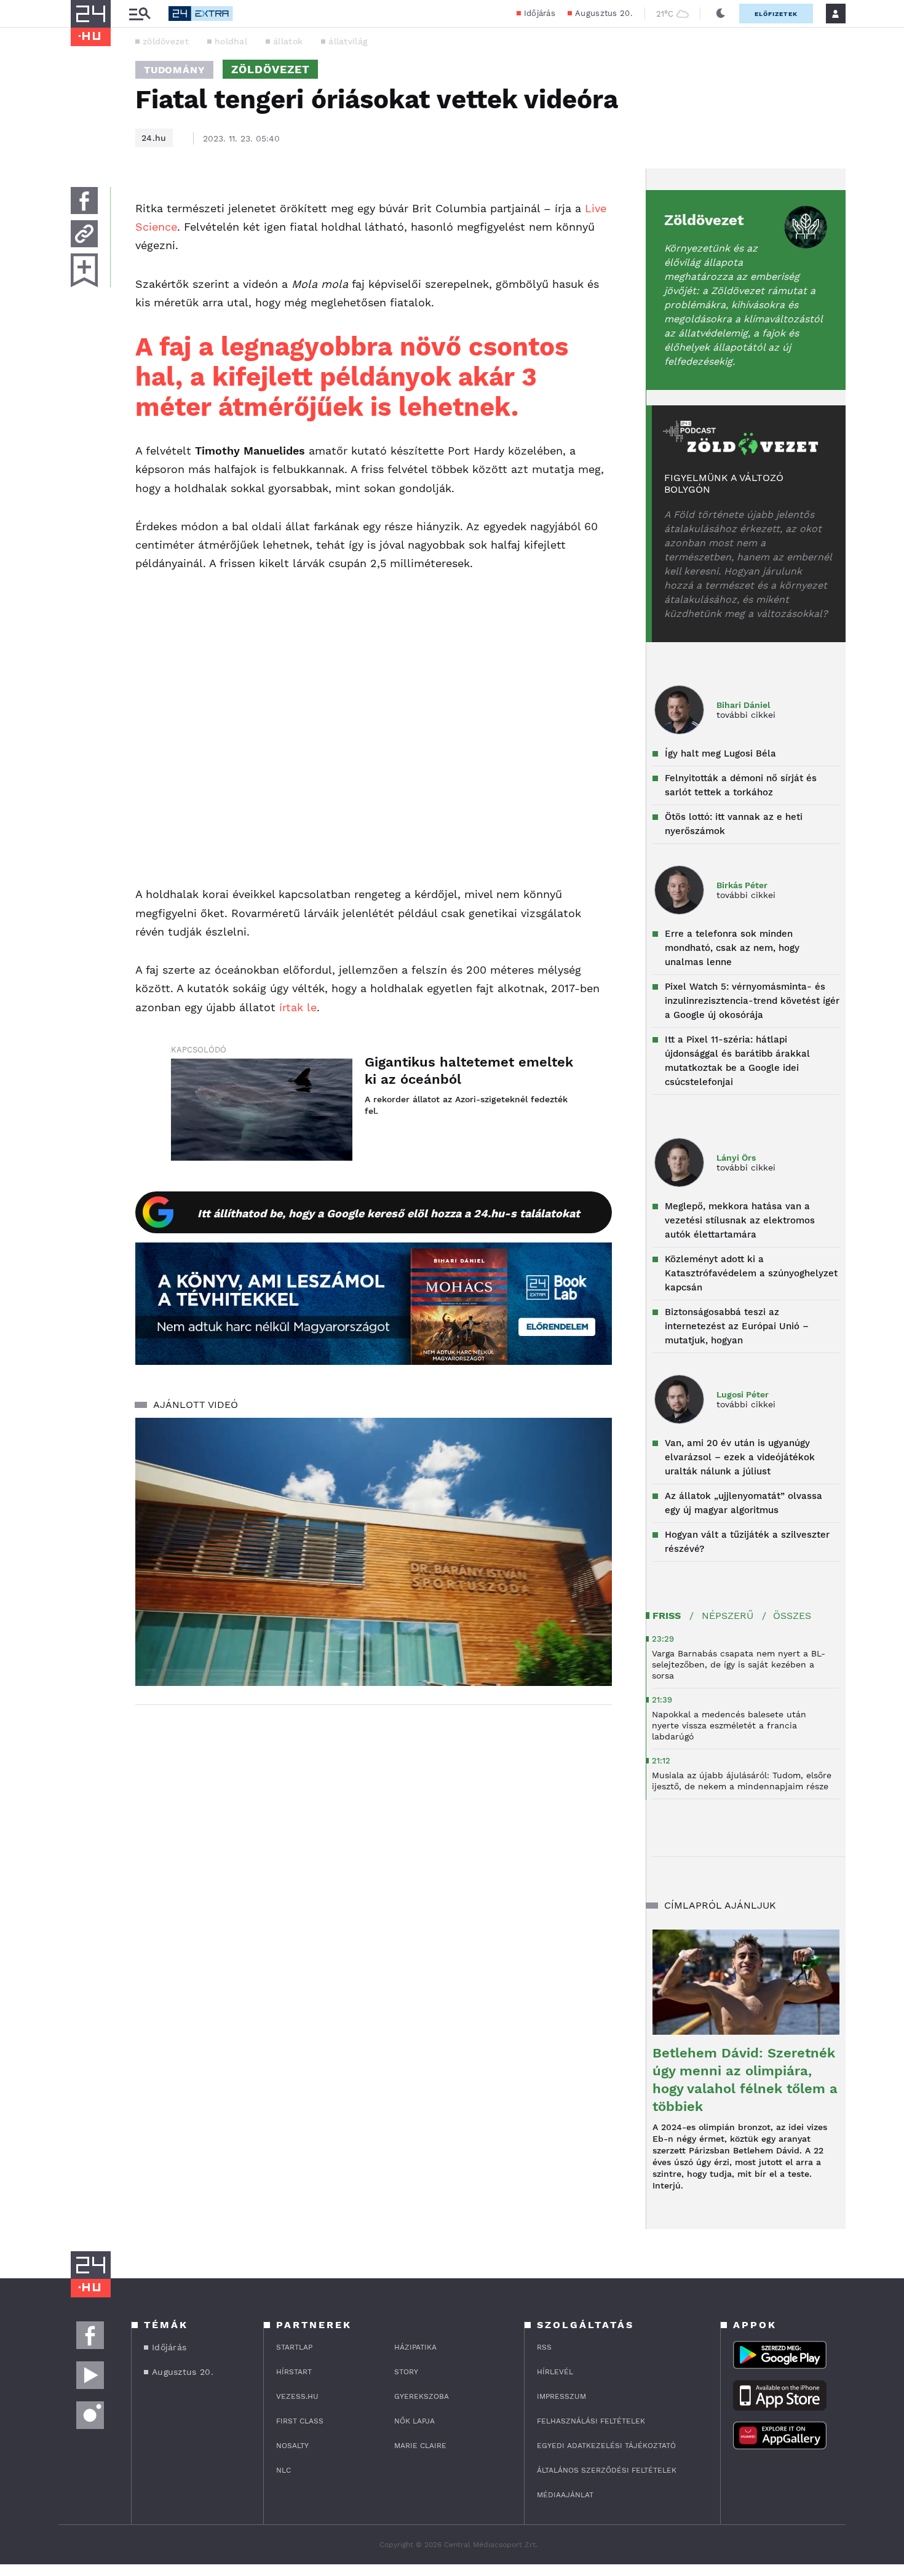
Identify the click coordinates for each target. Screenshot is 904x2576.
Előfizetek (776, 14)
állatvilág (348, 41)
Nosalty (292, 2446)
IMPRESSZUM (561, 2396)
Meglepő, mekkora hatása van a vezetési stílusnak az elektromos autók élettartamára (740, 1220)
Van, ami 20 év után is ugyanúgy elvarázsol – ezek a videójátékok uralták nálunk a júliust (740, 1457)
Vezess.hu (297, 2396)
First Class (300, 2421)
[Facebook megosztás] (84, 201)
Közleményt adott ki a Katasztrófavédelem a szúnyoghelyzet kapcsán (751, 1273)
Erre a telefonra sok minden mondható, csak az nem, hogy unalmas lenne (732, 948)
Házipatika (415, 2347)
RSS (544, 2347)
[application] (374, 1552)
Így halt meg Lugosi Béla (720, 753)
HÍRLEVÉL (555, 2372)
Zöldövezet (704, 220)
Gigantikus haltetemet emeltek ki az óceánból (469, 1071)
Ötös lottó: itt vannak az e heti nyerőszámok (734, 824)
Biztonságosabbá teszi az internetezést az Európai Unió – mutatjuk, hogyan (737, 1326)
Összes (792, 1616)
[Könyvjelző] (84, 270)
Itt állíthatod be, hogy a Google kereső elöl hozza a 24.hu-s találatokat (389, 1213)
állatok (288, 41)
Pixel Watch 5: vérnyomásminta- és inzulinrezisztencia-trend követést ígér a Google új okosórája (752, 1001)
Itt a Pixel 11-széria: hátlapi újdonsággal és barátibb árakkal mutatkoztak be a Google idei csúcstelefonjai (737, 1061)
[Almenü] (140, 14)
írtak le (298, 1007)
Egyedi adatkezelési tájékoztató (606, 2446)
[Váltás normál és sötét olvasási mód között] (721, 14)
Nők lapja (414, 2421)
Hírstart (294, 2372)
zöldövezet (166, 41)
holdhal (231, 41)
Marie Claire (420, 2446)
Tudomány (174, 70)
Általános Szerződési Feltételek (607, 2470)
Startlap (294, 2347)
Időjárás (540, 13)
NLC (283, 2470)
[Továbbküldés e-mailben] (84, 234)
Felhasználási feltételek (591, 2421)
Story (406, 2372)
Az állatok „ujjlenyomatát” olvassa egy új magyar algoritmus (743, 1503)
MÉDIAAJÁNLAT (565, 2495)
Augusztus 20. (604, 13)
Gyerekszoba (422, 2396)
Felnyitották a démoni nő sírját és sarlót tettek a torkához (741, 785)
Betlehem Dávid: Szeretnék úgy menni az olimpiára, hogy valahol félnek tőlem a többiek (745, 2080)
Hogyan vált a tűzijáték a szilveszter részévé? (747, 1542)
